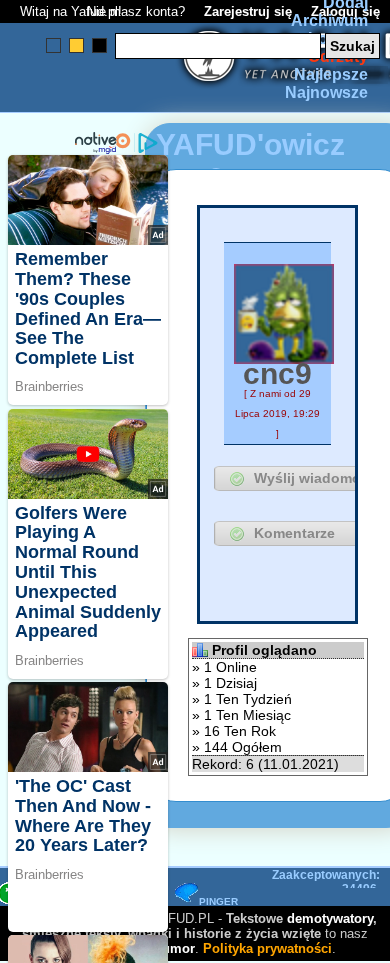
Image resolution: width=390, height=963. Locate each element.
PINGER (218, 901)
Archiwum (329, 20)
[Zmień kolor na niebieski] (53, 45)
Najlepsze (331, 74)
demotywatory (330, 918)
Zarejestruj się (248, 11)
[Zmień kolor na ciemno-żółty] (76, 45)
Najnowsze (326, 92)
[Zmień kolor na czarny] (99, 45)
